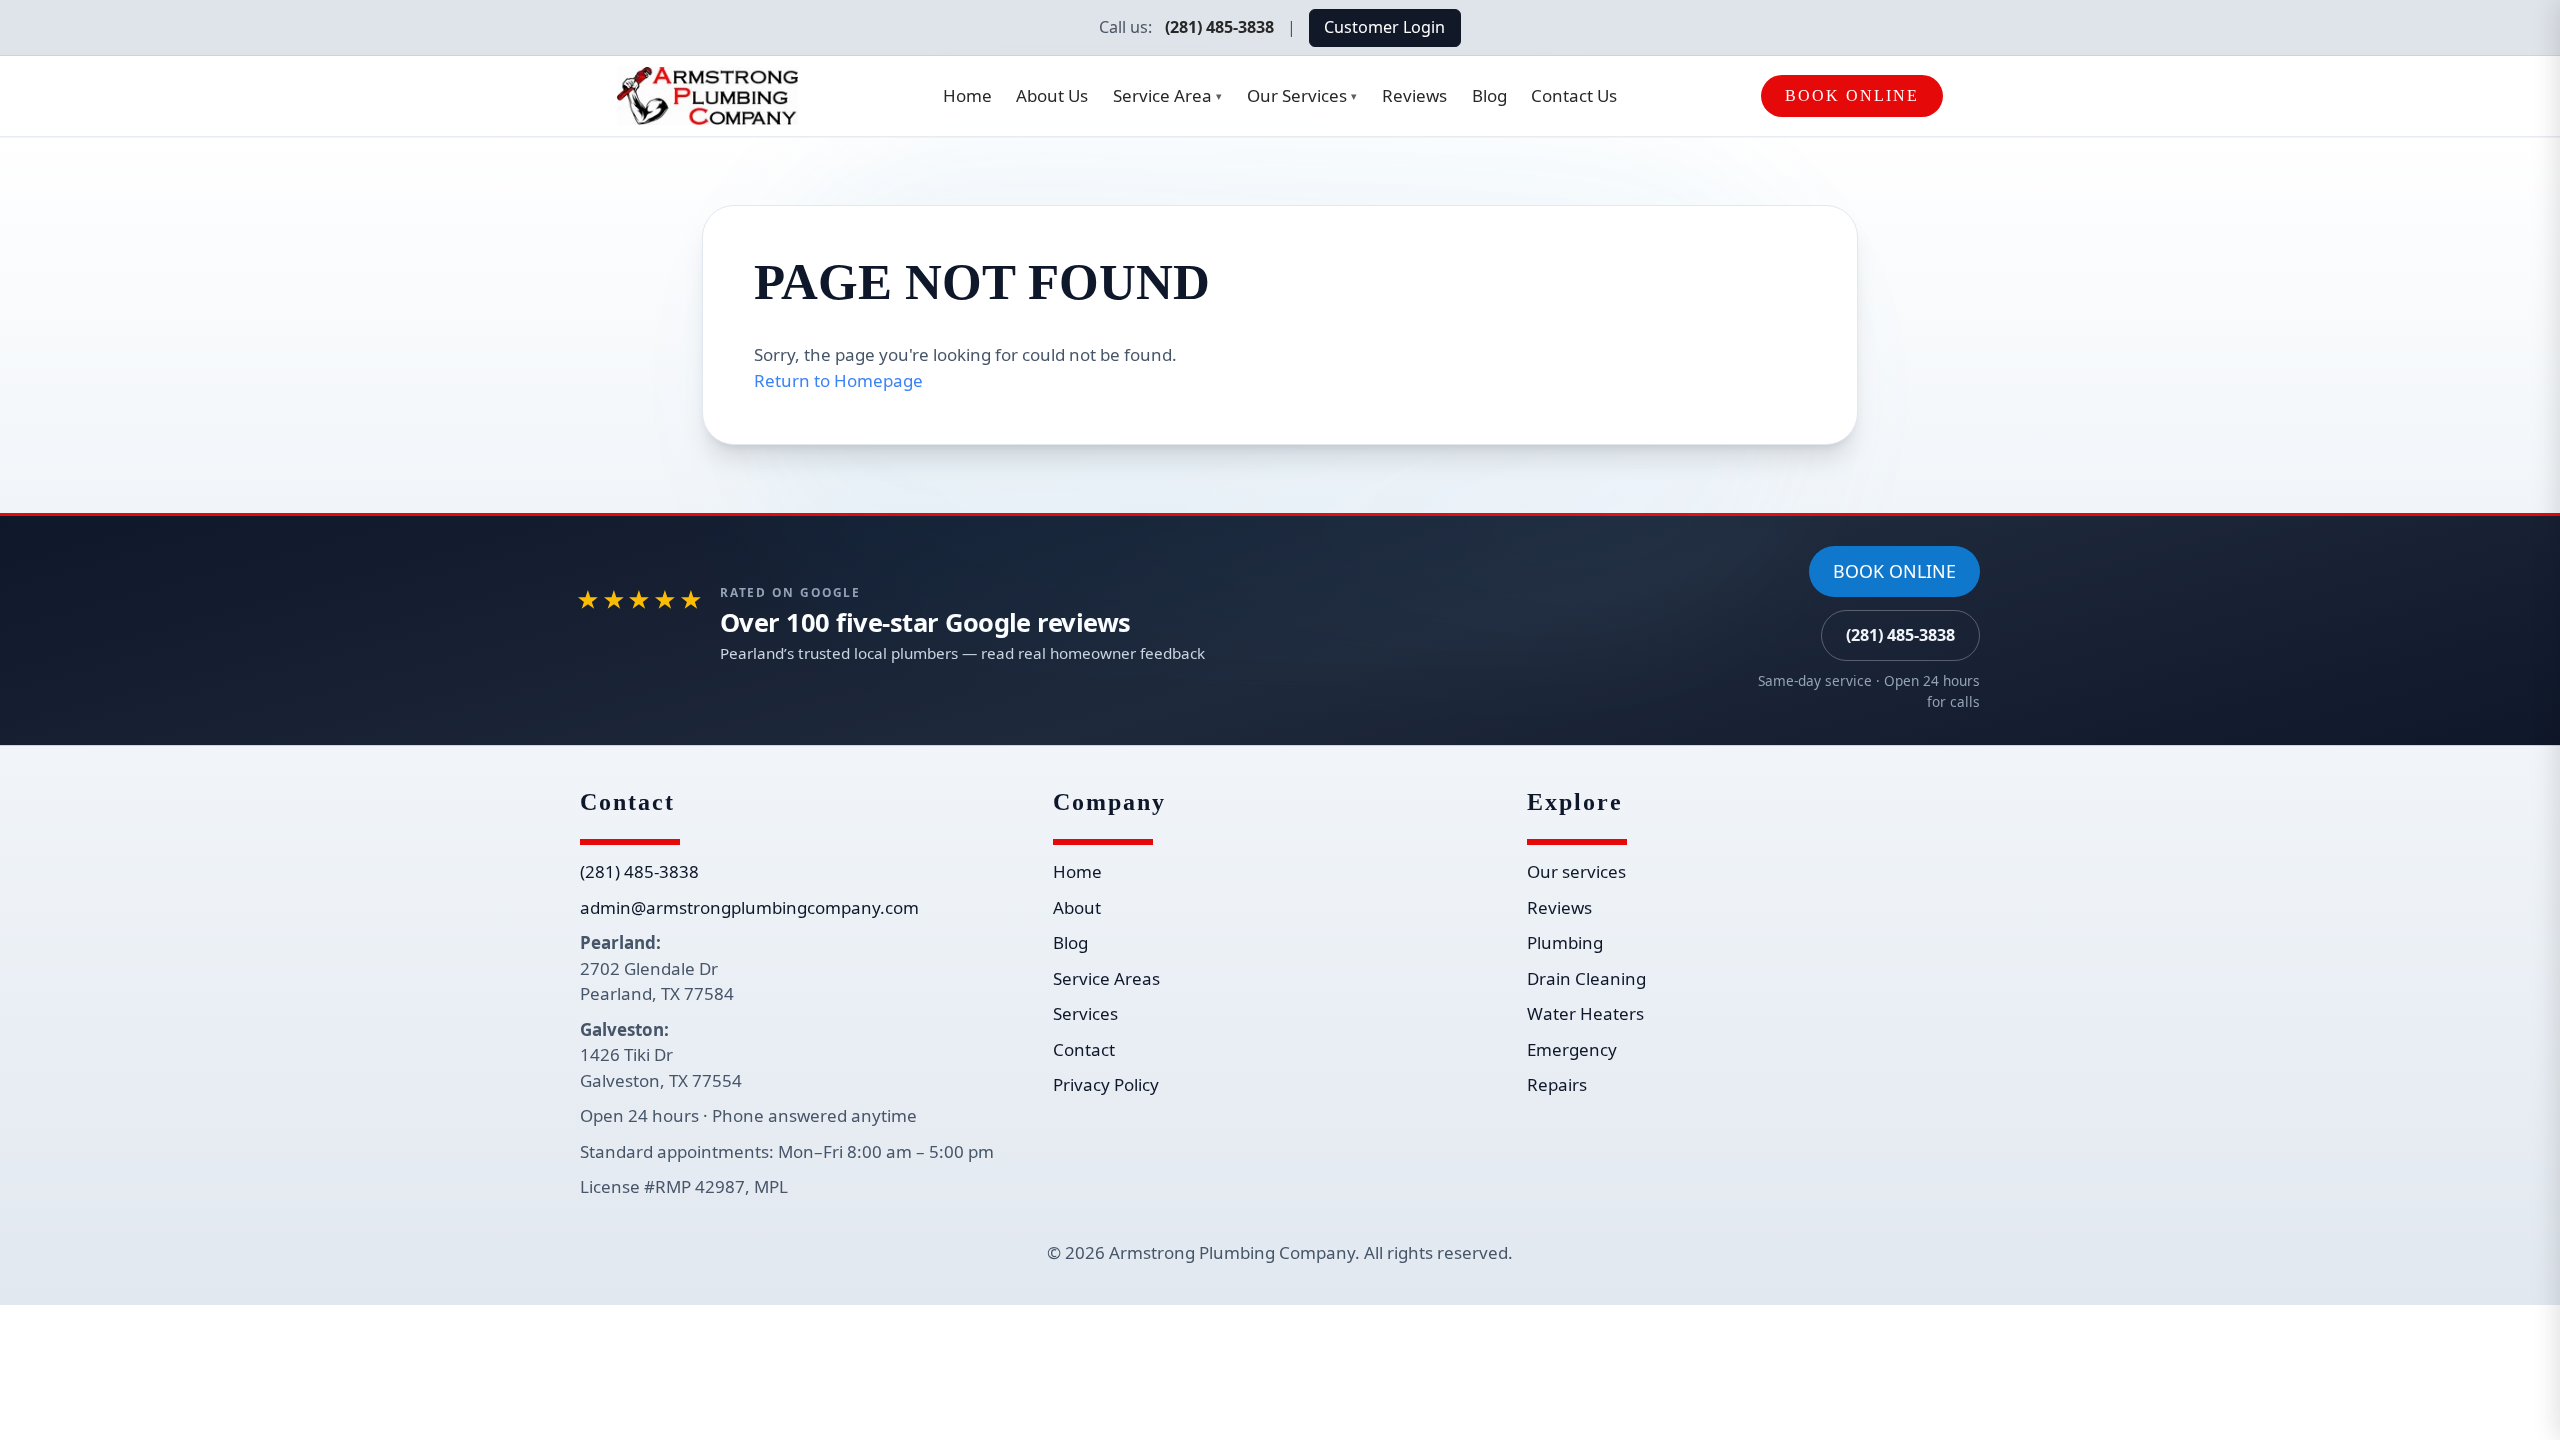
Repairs (1557, 1084)
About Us (1052, 95)
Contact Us (1574, 95)
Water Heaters (1585, 1013)
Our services (1576, 871)
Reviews (1414, 95)
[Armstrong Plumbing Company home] (707, 96)
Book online (1894, 571)
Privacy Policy (1106, 1084)
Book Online (1852, 95)
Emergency (1572, 1049)
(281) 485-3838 (1219, 27)
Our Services (1302, 95)
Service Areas (1106, 978)
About (1077, 907)
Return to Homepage (838, 380)
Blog (1489, 95)
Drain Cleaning (1586, 978)
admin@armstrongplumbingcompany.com (749, 907)
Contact (1084, 1049)
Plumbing (1565, 942)
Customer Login (1384, 27)
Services (1085, 1013)
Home (967, 95)
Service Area (1167, 95)
